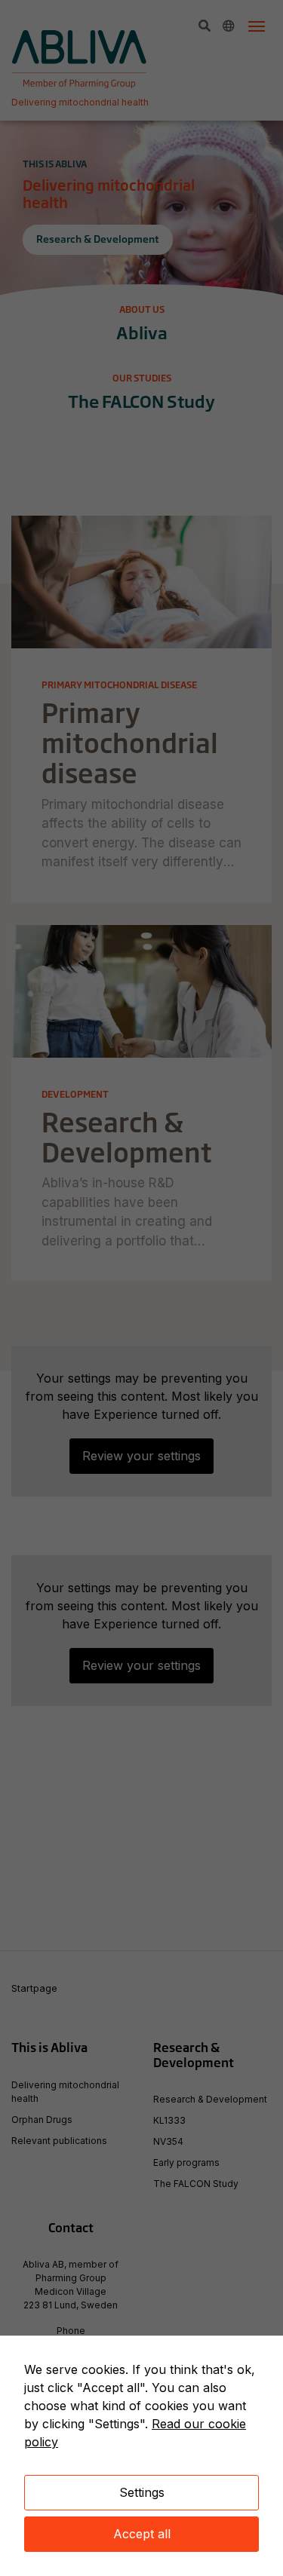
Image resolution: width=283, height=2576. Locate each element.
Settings (142, 2492)
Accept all (142, 2534)
